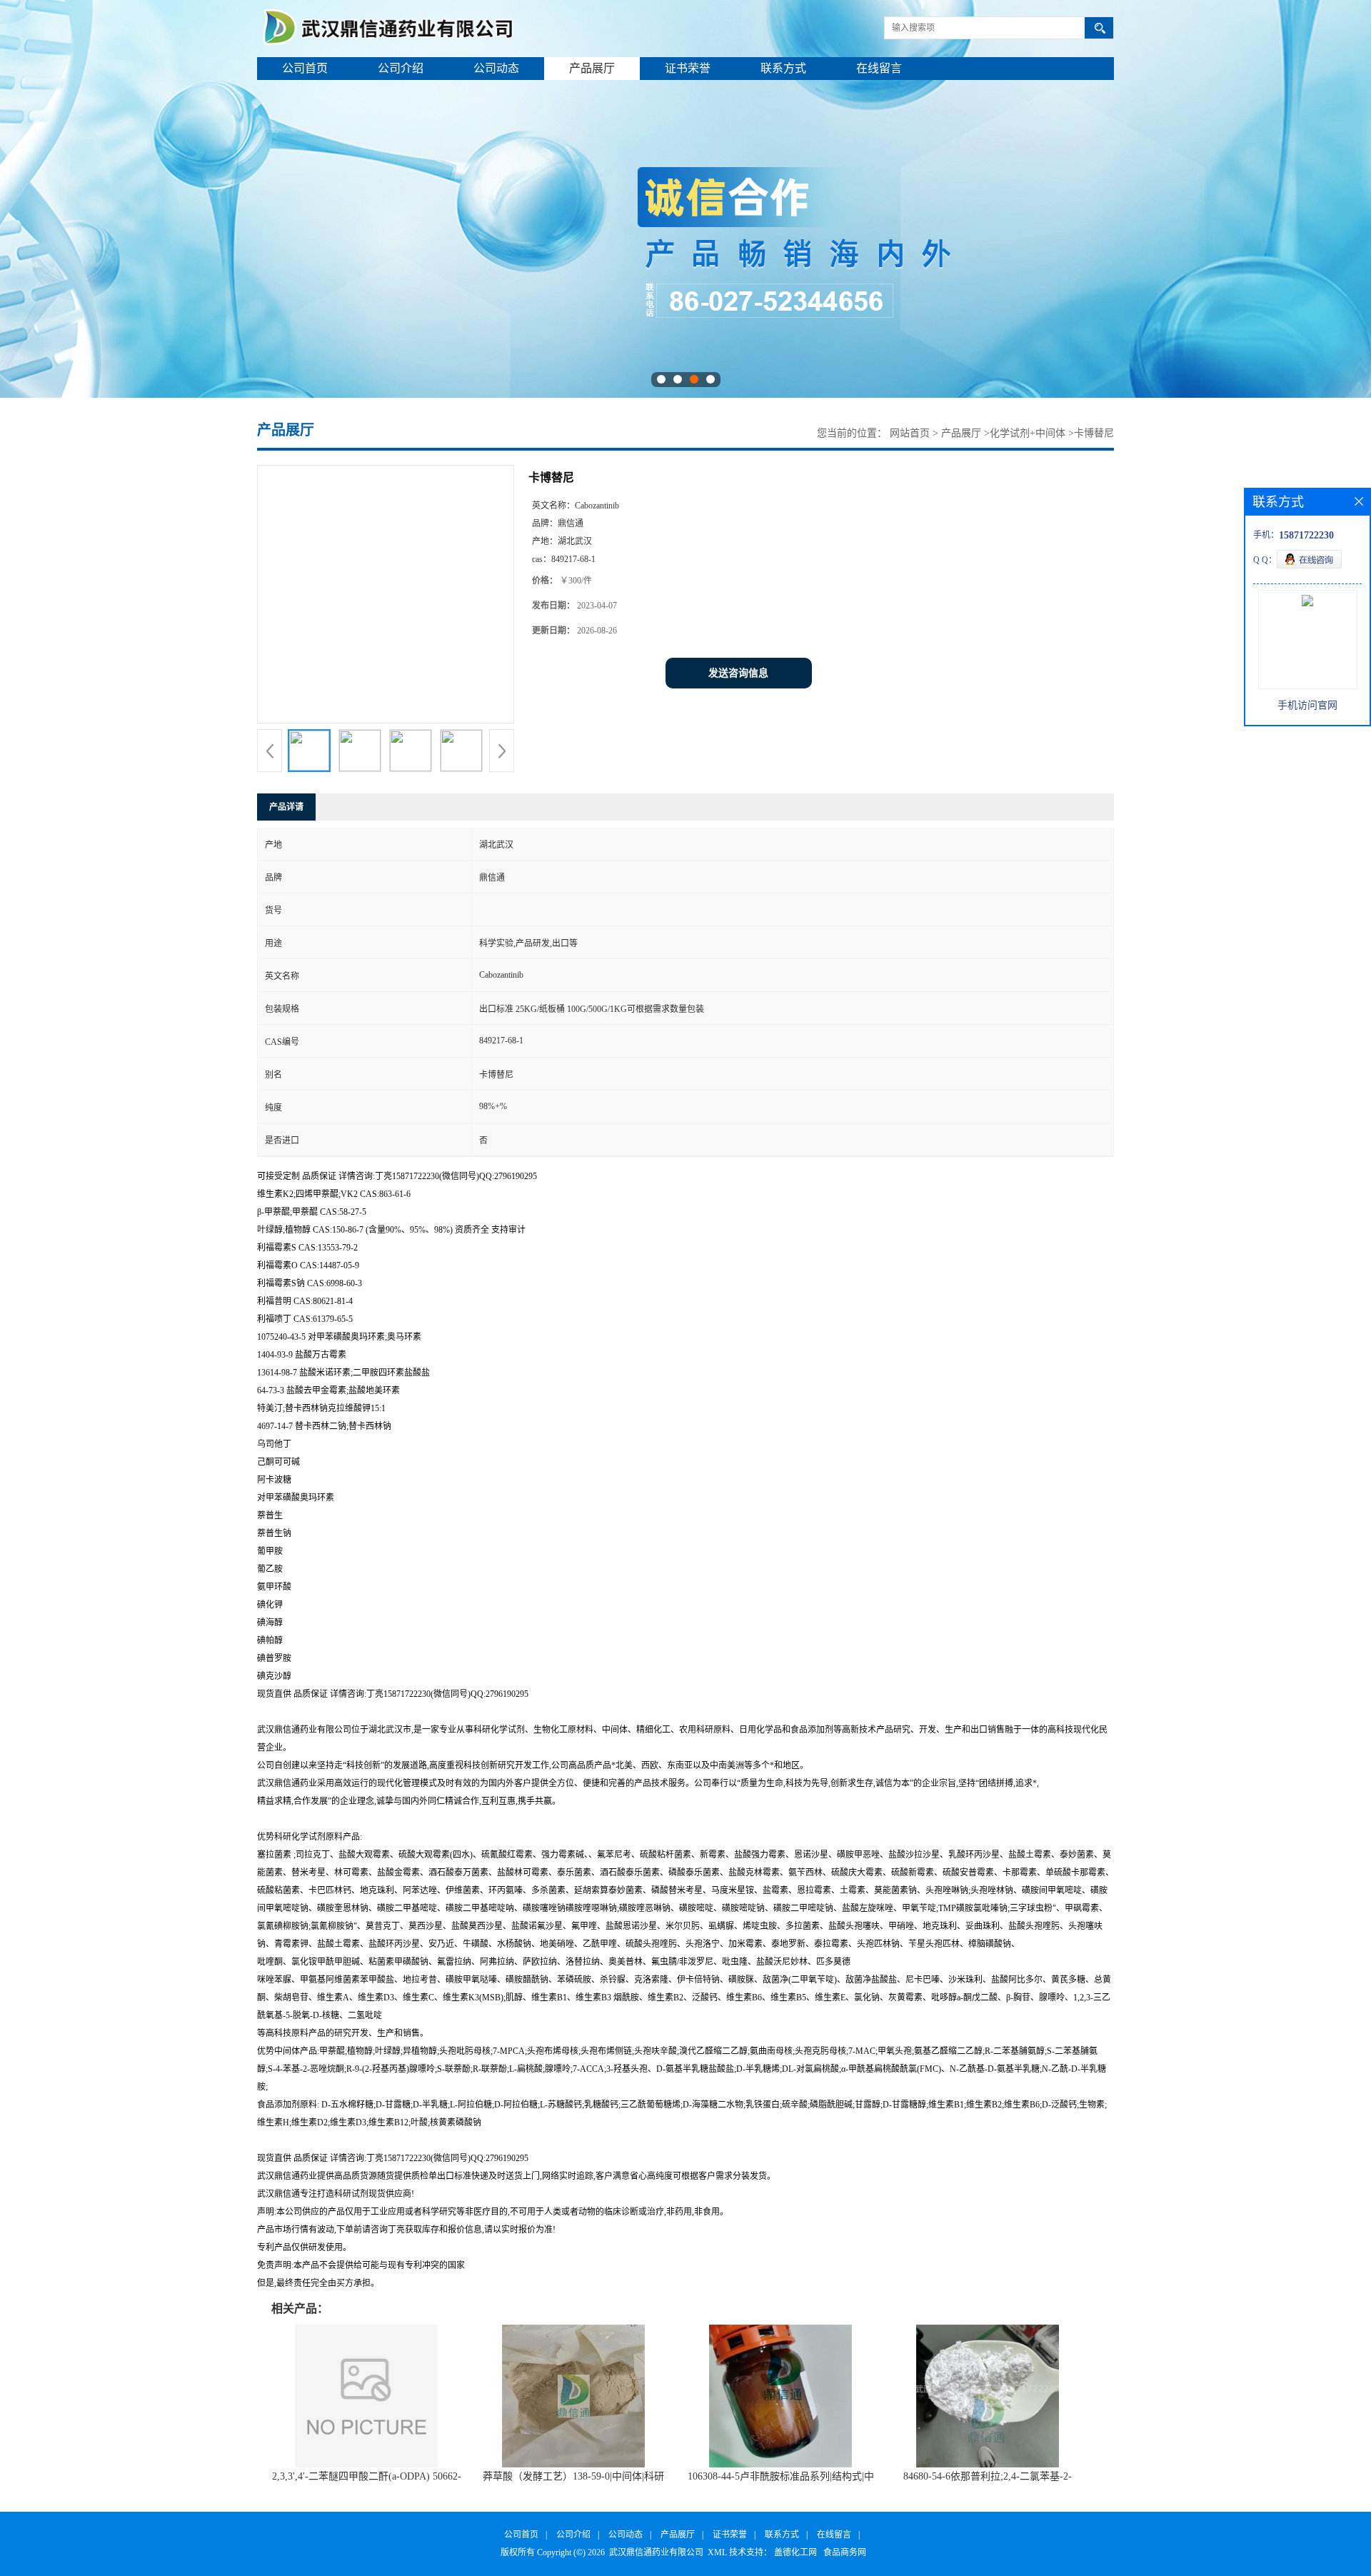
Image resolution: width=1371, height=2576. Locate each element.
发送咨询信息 (738, 673)
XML (717, 2552)
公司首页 (305, 68)
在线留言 (879, 68)
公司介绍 (401, 68)
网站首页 (910, 433)
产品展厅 (592, 68)
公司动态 (496, 68)
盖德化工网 (795, 2552)
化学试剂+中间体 (1028, 433)
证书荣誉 (688, 68)
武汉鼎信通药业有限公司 (656, 2552)
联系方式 (783, 68)
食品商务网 (845, 2552)
